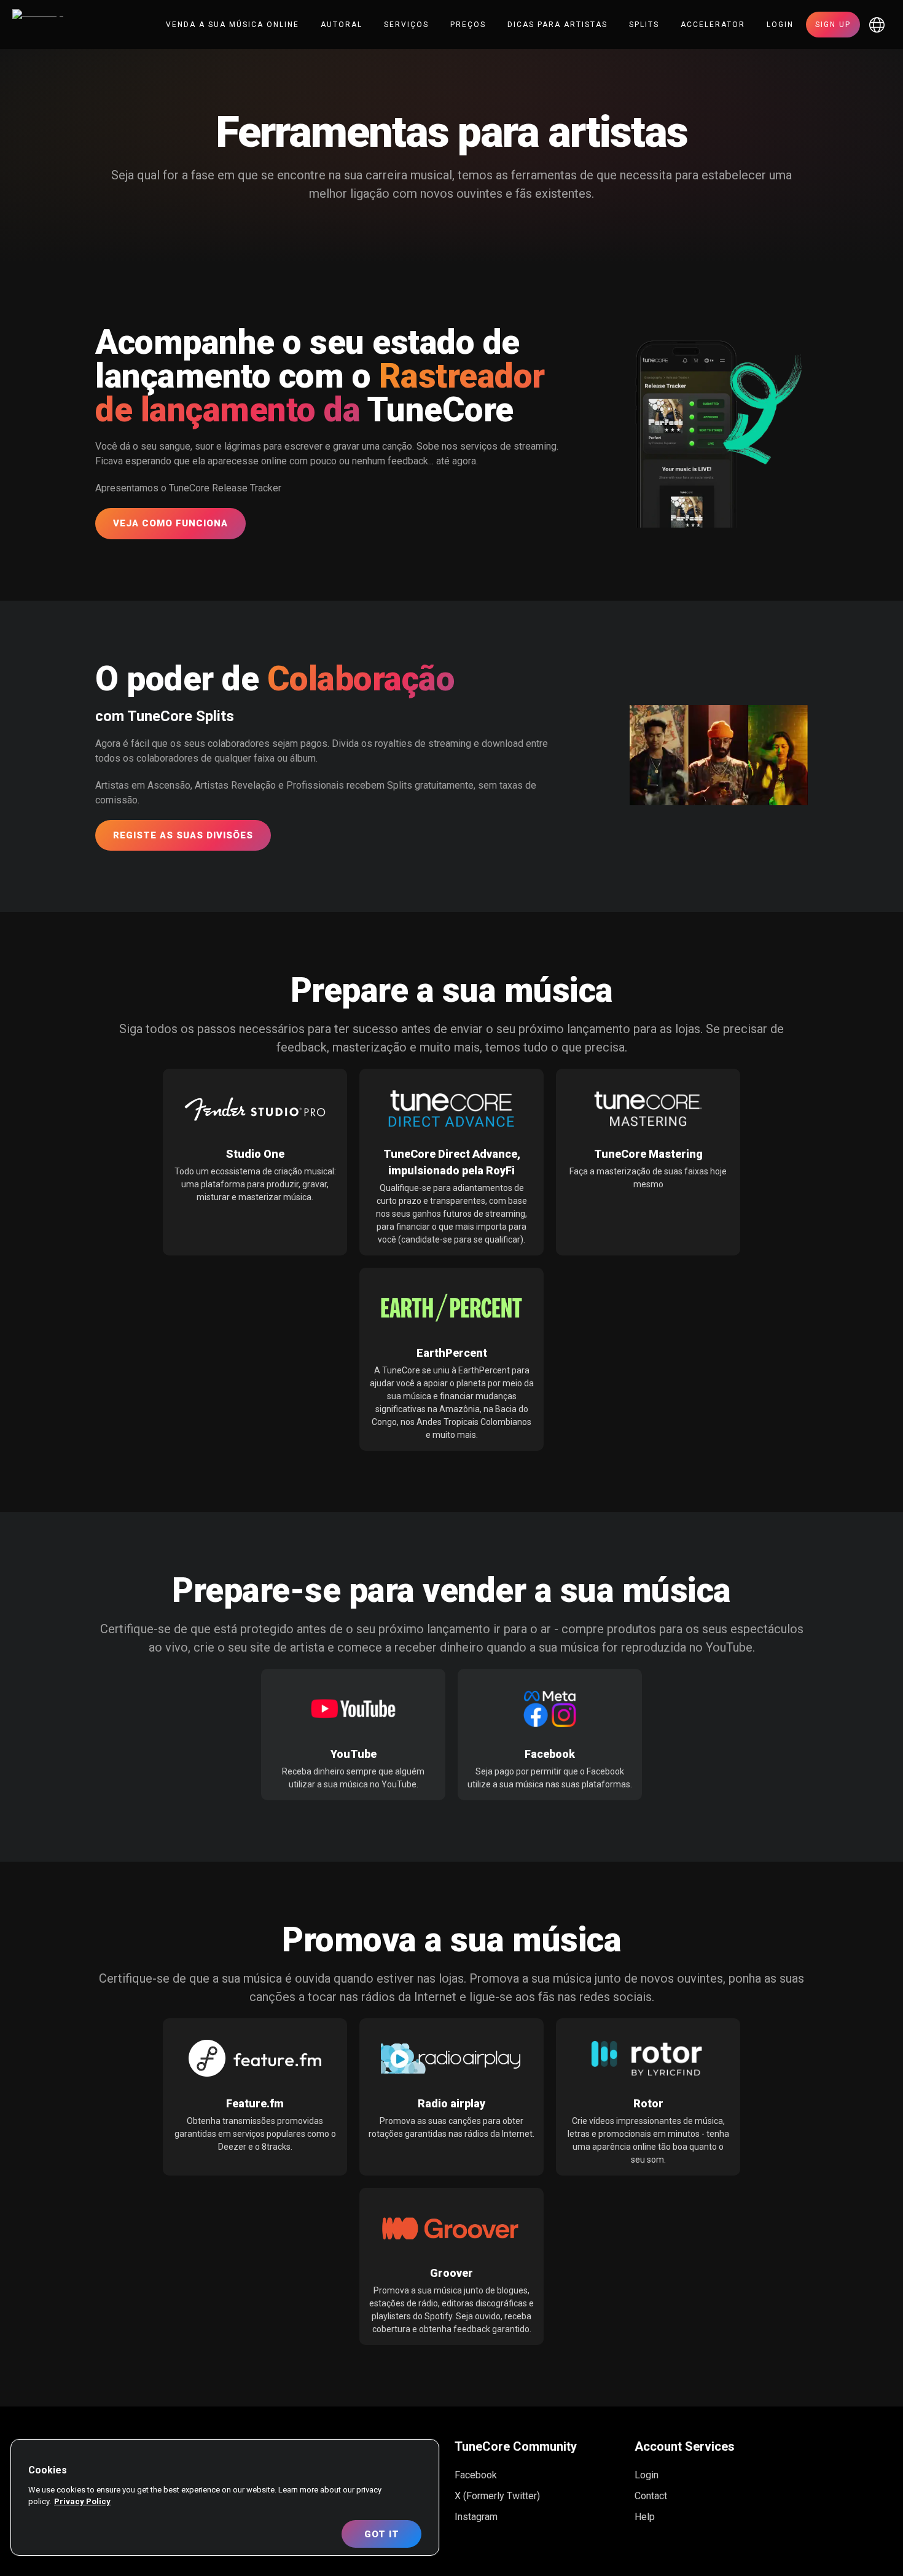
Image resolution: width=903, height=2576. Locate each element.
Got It (382, 2534)
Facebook (476, 2475)
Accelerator (713, 25)
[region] (225, 2497)
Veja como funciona (170, 523)
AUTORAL (342, 25)
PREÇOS (468, 25)
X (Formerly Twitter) (497, 2496)
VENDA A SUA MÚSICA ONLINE (233, 25)
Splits (644, 25)
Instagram (476, 2517)
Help (645, 2517)
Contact (651, 2496)
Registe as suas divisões (183, 835)
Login (780, 25)
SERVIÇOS (406, 25)
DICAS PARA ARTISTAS (557, 25)
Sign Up (833, 25)
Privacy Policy (82, 2501)
